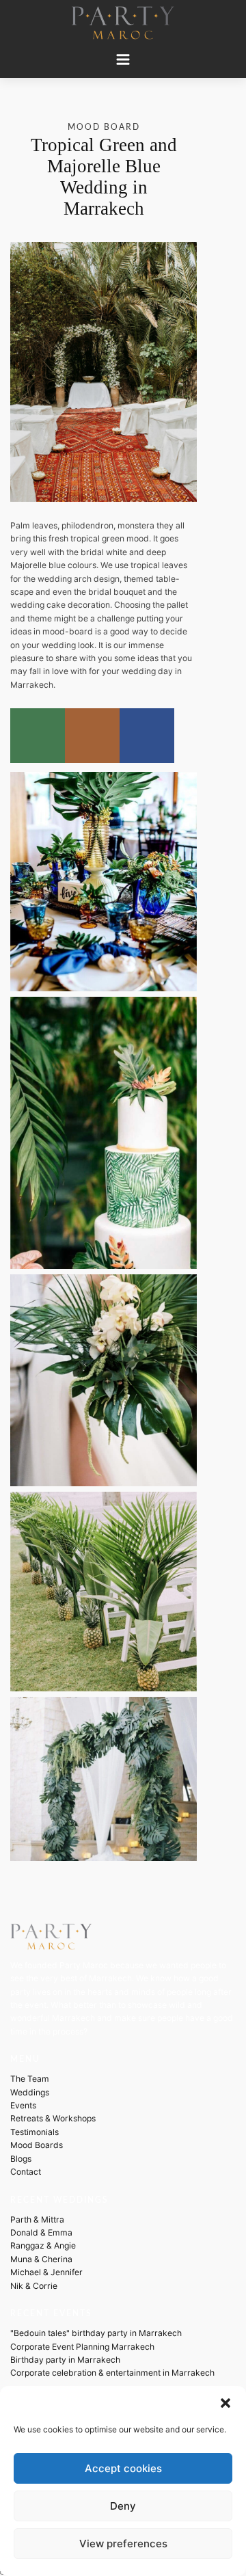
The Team (30, 2079)
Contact (26, 2172)
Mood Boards (37, 2145)
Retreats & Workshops (53, 2118)
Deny (123, 2506)
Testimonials (35, 2132)
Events (23, 2105)
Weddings (30, 2092)
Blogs (21, 2159)
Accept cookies (123, 2468)
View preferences (123, 2544)
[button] (225, 2403)
